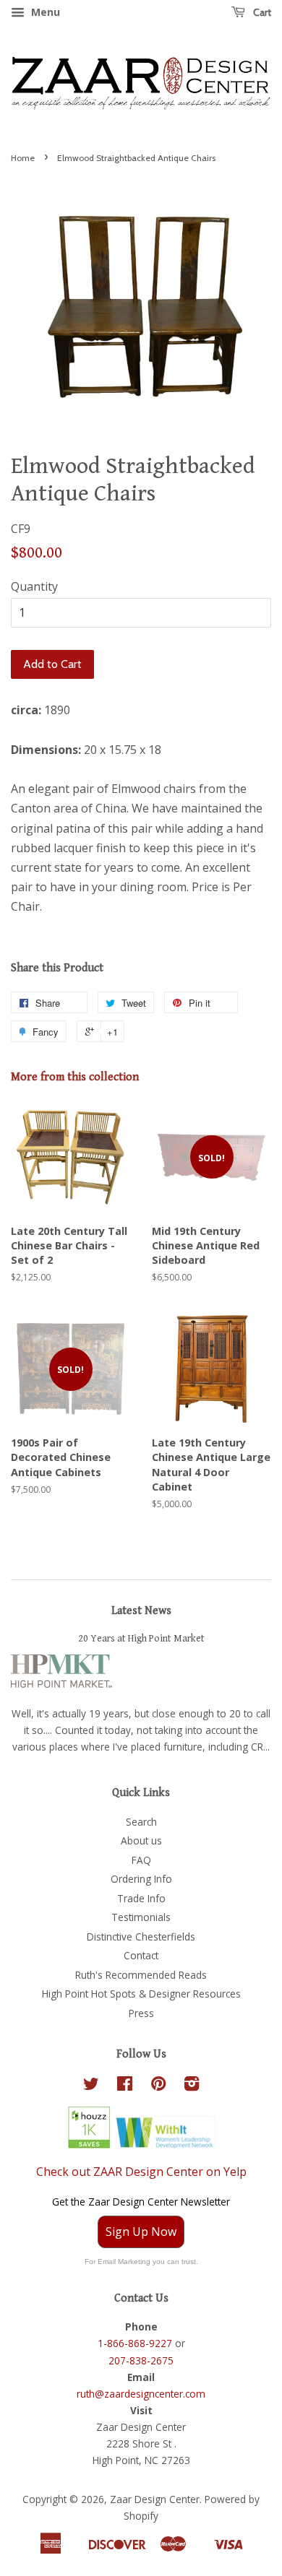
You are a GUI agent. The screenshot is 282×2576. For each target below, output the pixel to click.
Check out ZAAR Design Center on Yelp (141, 2172)
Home (23, 158)
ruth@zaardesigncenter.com (141, 2394)
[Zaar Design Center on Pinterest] (158, 2086)
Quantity (34, 586)
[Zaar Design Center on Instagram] (192, 2086)
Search (141, 1822)
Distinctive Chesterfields (141, 1937)
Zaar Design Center (155, 2499)
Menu (44, 12)
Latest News (141, 1611)
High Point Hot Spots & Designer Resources (141, 1994)
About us (141, 1840)
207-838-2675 (141, 2360)
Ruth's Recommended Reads (141, 1975)
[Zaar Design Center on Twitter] (91, 2086)
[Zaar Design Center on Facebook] (125, 2086)
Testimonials (141, 1917)
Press (141, 2013)
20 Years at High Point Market (141, 1639)
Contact (141, 1955)
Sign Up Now (141, 2232)
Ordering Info (141, 1879)
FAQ (141, 1860)
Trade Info (141, 1898)
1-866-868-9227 (135, 2343)
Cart (261, 12)
